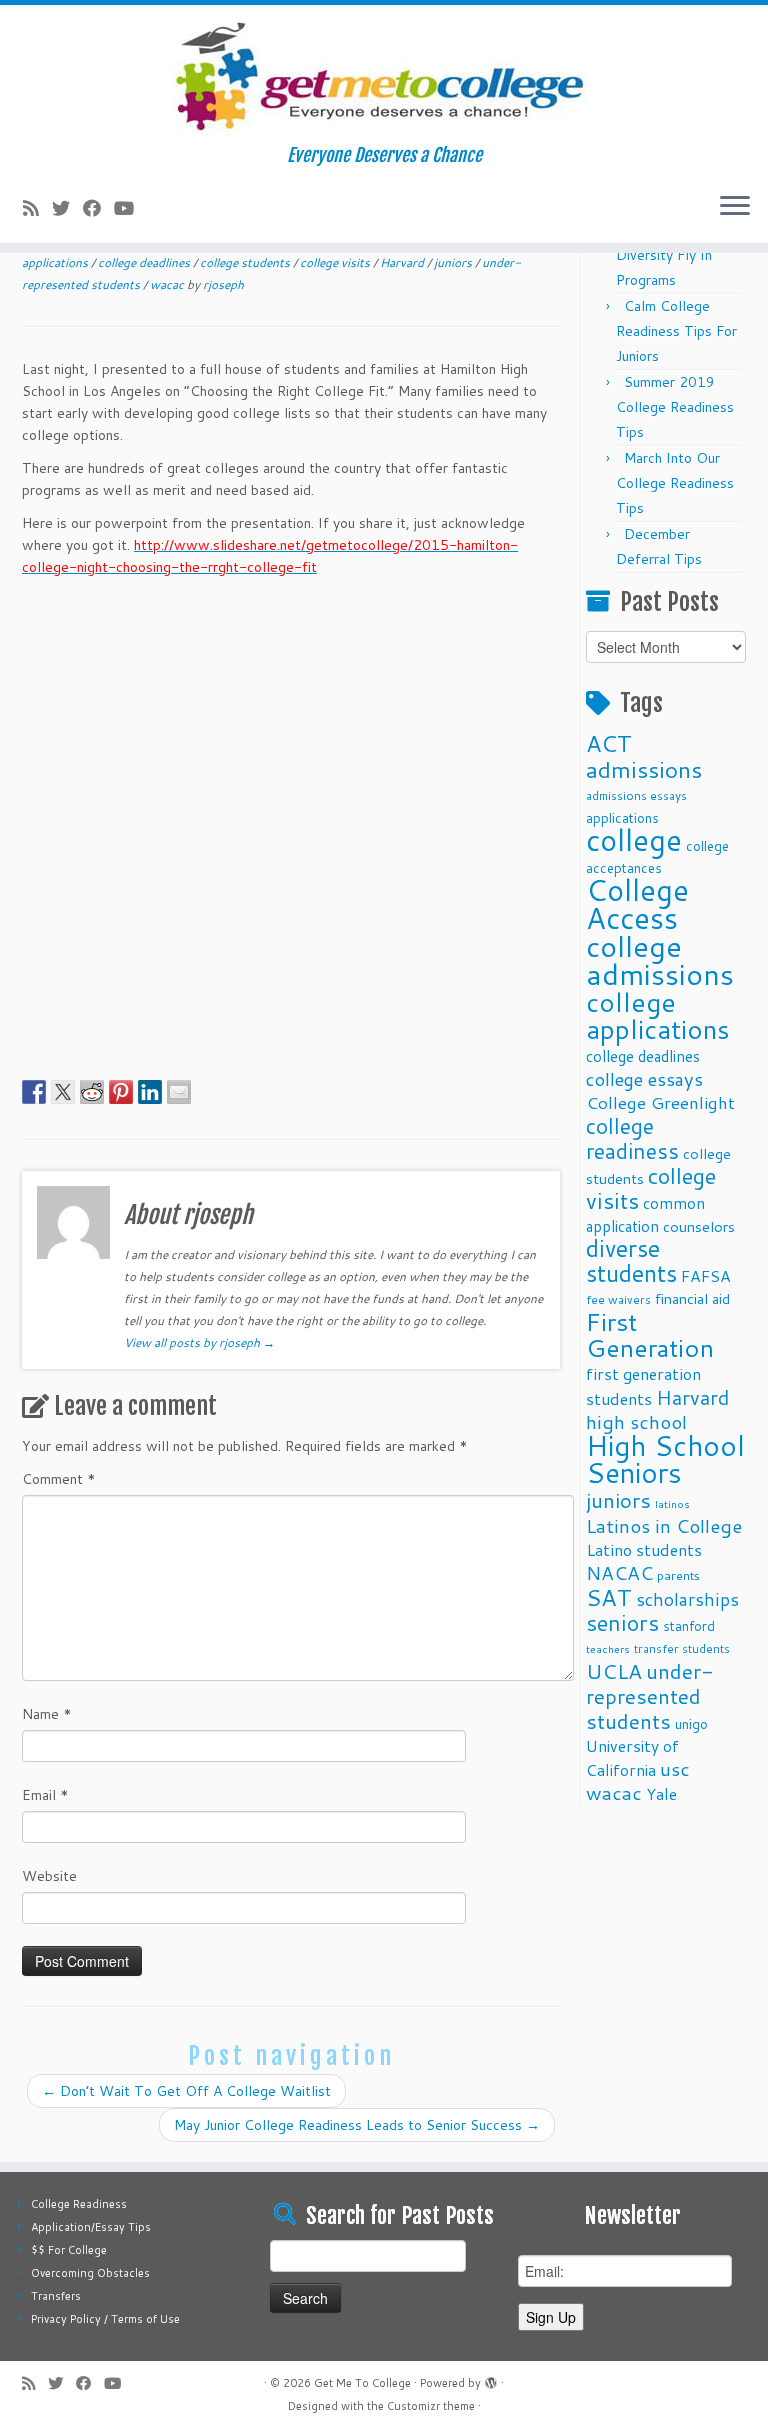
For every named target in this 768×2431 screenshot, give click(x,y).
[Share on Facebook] (34, 1092)
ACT (609, 743)
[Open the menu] (735, 207)
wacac (168, 284)
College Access (637, 903)
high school (636, 1421)
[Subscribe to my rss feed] (37, 208)
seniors (622, 1622)
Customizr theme (431, 2406)
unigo (691, 1723)
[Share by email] (179, 1092)
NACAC (619, 1572)
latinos (672, 1503)
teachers (608, 1648)
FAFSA (706, 1276)
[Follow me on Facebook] (98, 208)
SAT (609, 1597)
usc (675, 1768)
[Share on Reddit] (92, 1092)
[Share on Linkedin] (150, 1092)
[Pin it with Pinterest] (121, 1092)
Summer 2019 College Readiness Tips (675, 407)
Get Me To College (362, 2383)
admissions (644, 769)
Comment (59, 1479)
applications (622, 817)
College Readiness (79, 2204)
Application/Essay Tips (91, 2227)
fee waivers (618, 1299)
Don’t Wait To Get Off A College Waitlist (186, 2091)
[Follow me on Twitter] (67, 208)
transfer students (682, 1648)
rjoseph (223, 284)
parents (678, 1575)
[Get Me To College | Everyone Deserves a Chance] (384, 75)
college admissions (660, 959)
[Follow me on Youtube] (130, 208)
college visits (336, 262)
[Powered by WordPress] (491, 2379)
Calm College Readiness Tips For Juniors (676, 331)
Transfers (56, 2296)
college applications (658, 1015)
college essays (644, 1079)
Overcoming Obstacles (90, 2273)
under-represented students (650, 1696)
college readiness (632, 1138)
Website (49, 1876)
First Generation (650, 1334)
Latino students (644, 1549)
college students (246, 262)
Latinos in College (664, 1525)
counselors (699, 1226)
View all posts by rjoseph (199, 1342)
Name (47, 1714)
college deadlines (145, 262)
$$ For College (69, 2250)
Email (45, 1795)
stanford (689, 1625)
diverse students (631, 1261)
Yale (661, 1794)
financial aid (692, 1298)
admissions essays (636, 795)
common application (645, 1214)
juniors (454, 262)
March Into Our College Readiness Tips (675, 483)
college (634, 839)
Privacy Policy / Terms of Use (105, 2319)
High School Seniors (665, 1459)
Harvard (403, 262)
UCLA (614, 1671)
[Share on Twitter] (63, 1092)
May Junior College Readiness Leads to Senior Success (357, 2125)
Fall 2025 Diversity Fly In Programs (664, 255)
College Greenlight (660, 1102)
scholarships (687, 1599)
